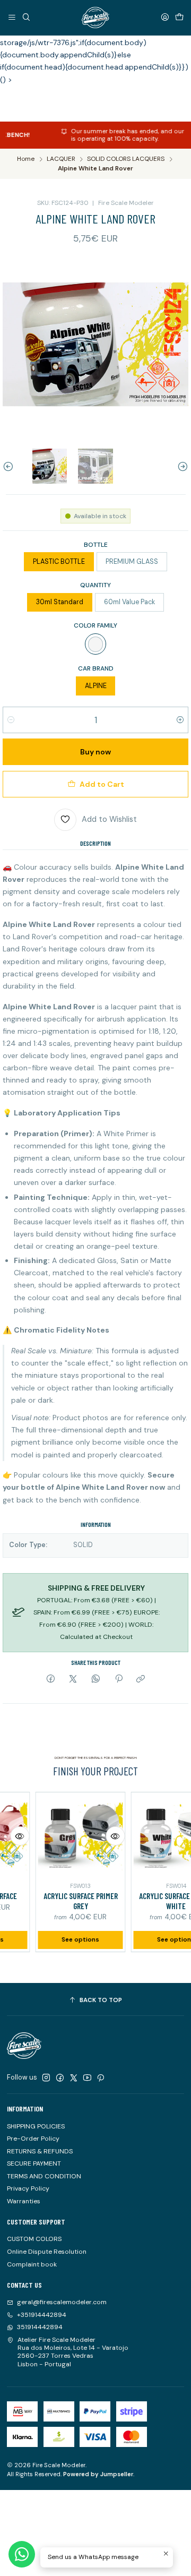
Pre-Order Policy (33, 2139)
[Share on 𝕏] (73, 1680)
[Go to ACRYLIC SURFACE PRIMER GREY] (66, 1837)
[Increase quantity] (180, 720)
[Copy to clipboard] (141, 1680)
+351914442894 (42, 2315)
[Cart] (179, 17)
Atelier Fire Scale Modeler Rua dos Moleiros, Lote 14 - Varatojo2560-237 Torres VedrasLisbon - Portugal (73, 2352)
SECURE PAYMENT (34, 2163)
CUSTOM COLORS (34, 2239)
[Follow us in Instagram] (46, 2078)
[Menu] (12, 17)
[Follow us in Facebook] (60, 2078)
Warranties (24, 2201)
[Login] (165, 17)
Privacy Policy (28, 2188)
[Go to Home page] (95, 18)
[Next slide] (180, 466)
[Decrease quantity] (11, 720)
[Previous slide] (11, 466)
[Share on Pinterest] (118, 1680)
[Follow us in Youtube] (87, 2078)
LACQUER (61, 159)
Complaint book (32, 2264)
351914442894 (40, 2327)
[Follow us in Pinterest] (101, 2078)
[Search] (26, 17)
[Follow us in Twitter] (74, 2078)
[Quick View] (101, 1836)
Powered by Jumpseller (98, 2474)
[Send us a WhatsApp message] (22, 2554)
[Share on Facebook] (51, 1680)
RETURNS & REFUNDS (40, 2151)
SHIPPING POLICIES (36, 2126)
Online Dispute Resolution (47, 2252)
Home (26, 159)
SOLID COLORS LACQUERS (126, 159)
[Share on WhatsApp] (96, 1680)
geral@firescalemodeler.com (62, 2302)
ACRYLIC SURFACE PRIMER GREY (66, 1901)
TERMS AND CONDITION (44, 2176)
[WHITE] (95, 644)
